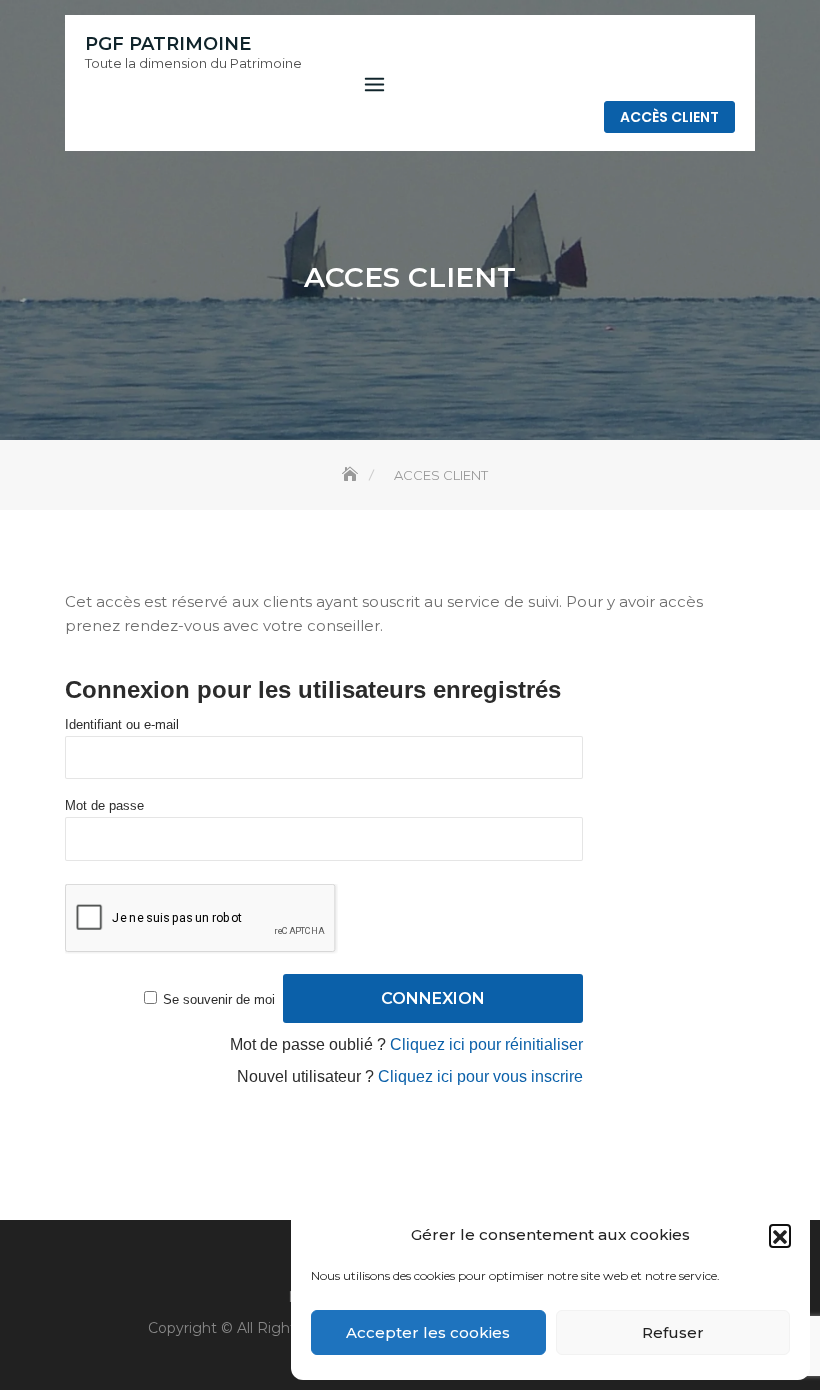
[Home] (352, 475)
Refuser (673, 1332)
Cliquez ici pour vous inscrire (480, 1076)
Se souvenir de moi (219, 999)
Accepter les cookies (428, 1332)
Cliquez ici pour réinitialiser (486, 1044)
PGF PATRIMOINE (168, 44)
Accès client (669, 117)
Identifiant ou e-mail (122, 724)
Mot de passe (104, 805)
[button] (780, 1235)
